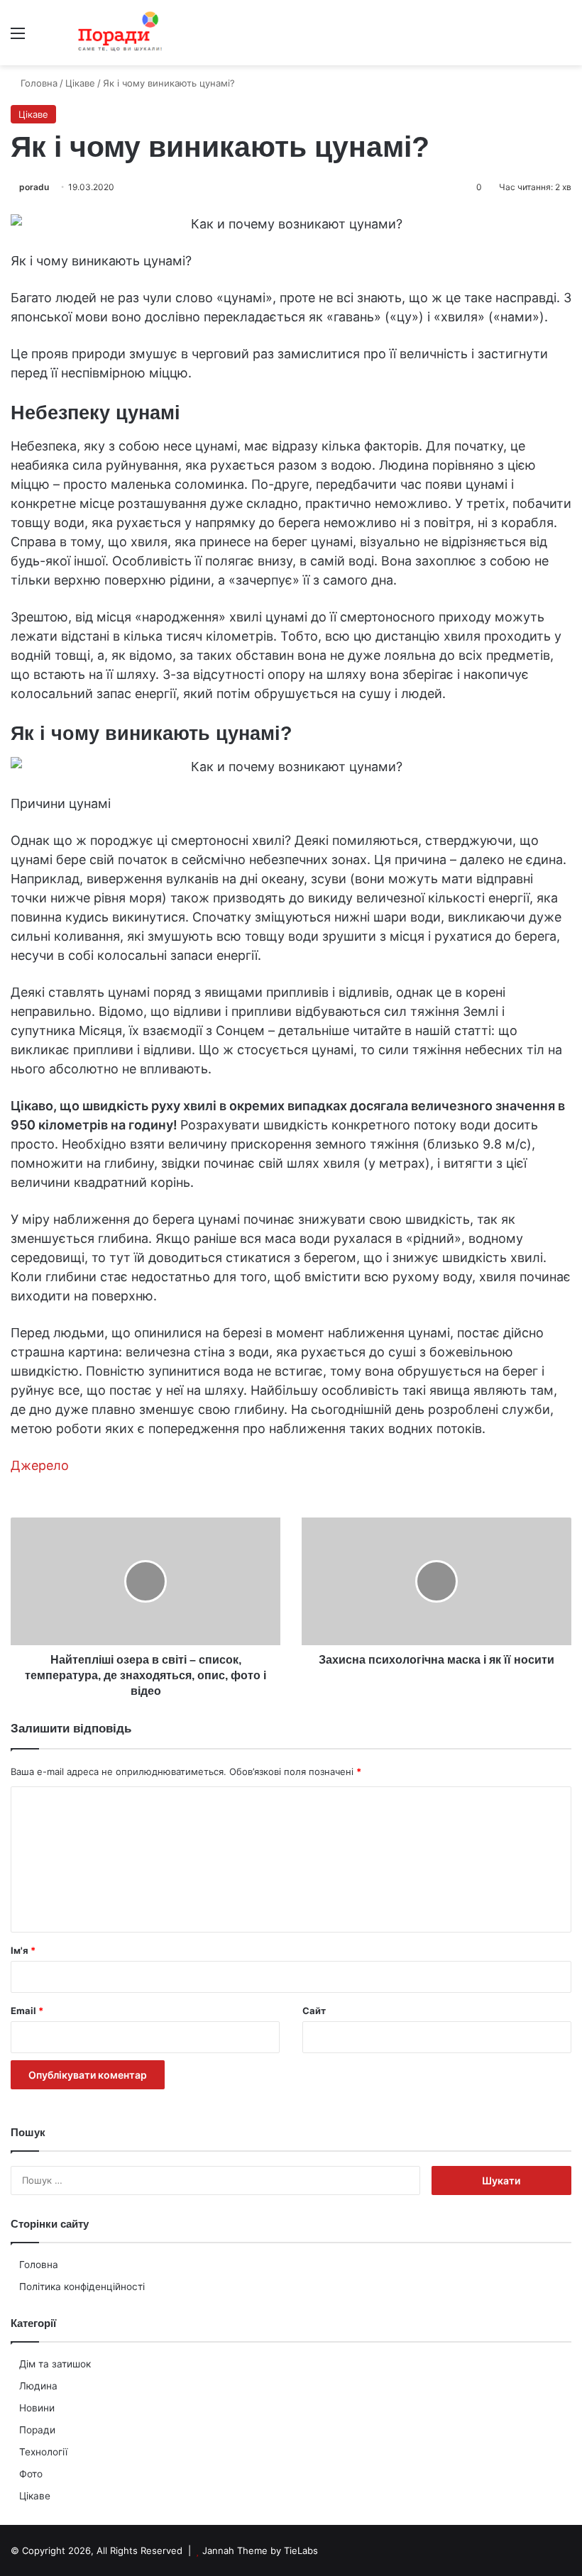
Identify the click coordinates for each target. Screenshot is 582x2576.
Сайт (314, 2011)
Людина (38, 2386)
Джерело (40, 1465)
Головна (39, 2265)
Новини (37, 2408)
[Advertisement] (291, 172)
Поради (37, 2430)
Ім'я (23, 1950)
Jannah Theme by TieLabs (260, 2550)
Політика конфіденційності (82, 2287)
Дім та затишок (55, 2364)
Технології (43, 2452)
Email (27, 2011)
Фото (31, 2474)
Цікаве (35, 2496)
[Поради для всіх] (117, 33)
